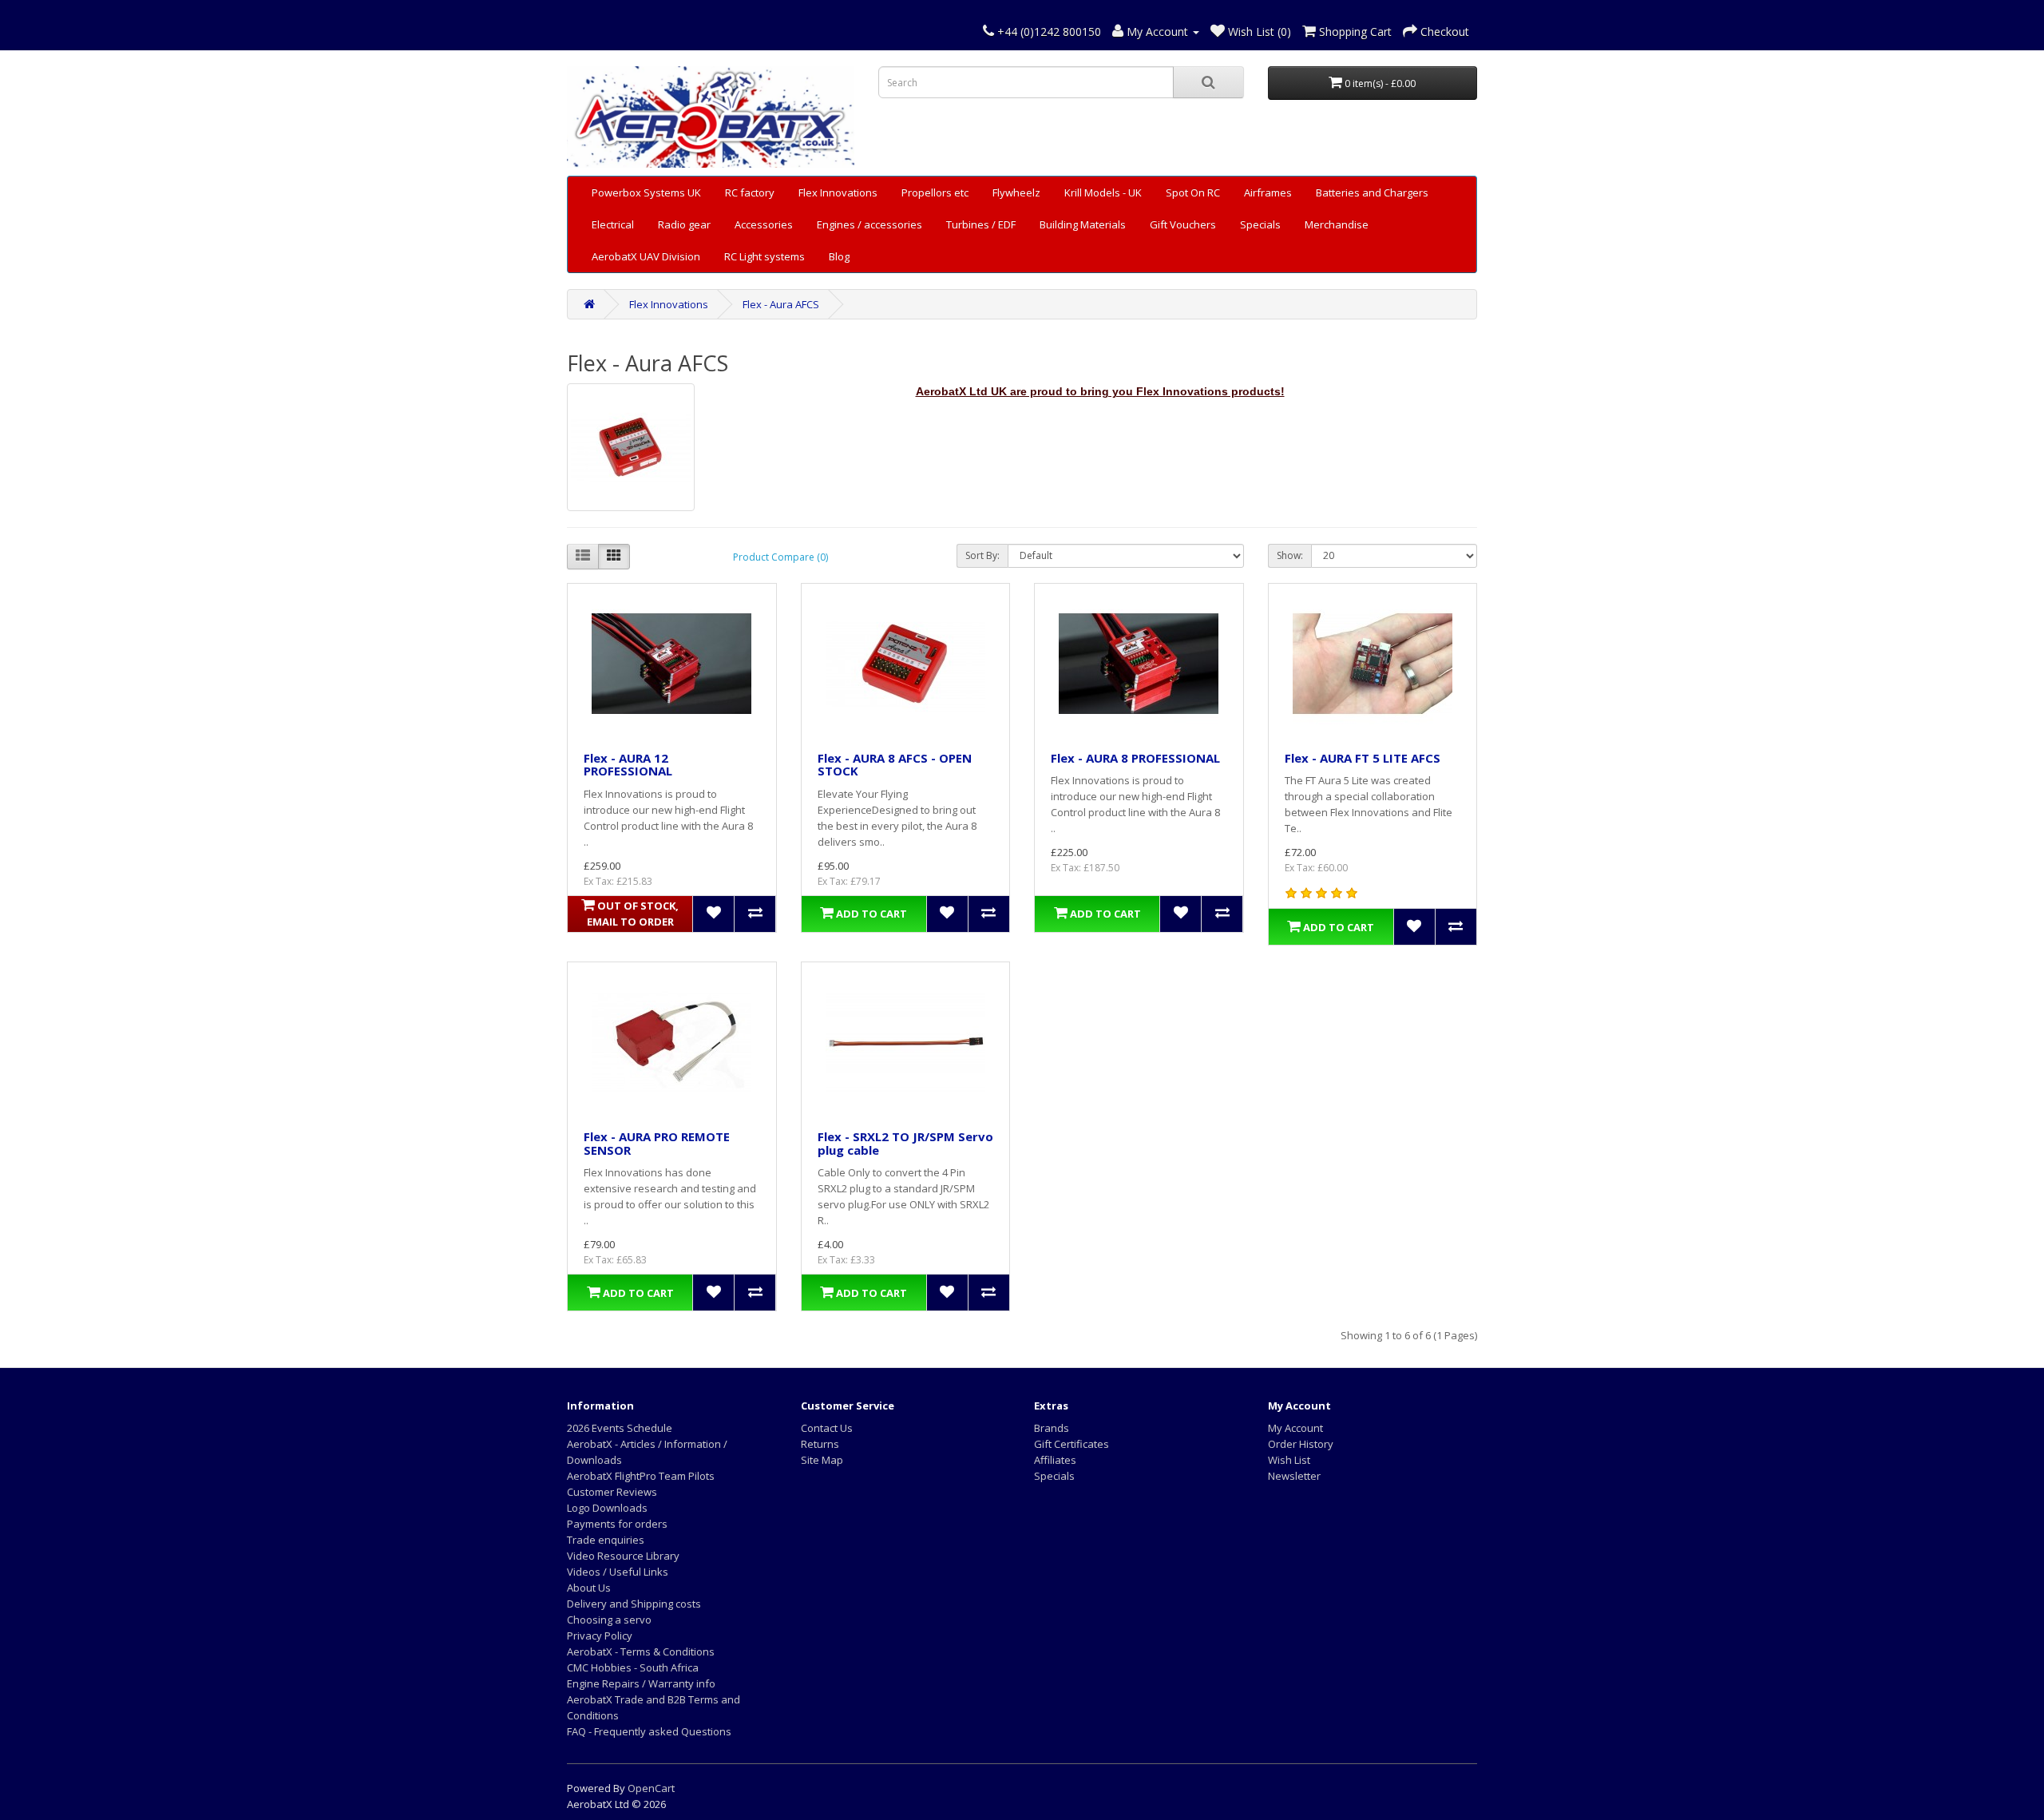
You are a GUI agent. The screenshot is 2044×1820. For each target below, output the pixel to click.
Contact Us (827, 1428)
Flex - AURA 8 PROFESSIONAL (1135, 758)
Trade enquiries (606, 1540)
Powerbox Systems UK (646, 192)
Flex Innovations (838, 192)
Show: (1290, 555)
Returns (820, 1444)
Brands (1052, 1428)
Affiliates (1055, 1460)
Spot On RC (1193, 192)
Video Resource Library (623, 1556)
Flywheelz (1016, 192)
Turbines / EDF (981, 224)
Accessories (764, 224)
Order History (1301, 1444)
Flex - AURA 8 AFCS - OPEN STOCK (895, 765)
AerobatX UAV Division (646, 256)
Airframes (1268, 192)
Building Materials (1083, 224)
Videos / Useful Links (618, 1572)
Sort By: (982, 555)
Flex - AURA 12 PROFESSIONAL (628, 765)
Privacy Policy (600, 1636)
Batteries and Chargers (1372, 192)
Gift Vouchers (1183, 224)
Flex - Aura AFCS (781, 304)
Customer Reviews (612, 1492)
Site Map (822, 1460)
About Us (589, 1588)
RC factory (750, 192)
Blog (839, 256)
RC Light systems (765, 256)
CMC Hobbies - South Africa (633, 1667)
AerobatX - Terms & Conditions (641, 1651)
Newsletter (1294, 1476)
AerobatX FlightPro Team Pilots (641, 1476)
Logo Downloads (607, 1508)
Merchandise (1337, 224)
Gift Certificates (1072, 1444)
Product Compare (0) (780, 557)
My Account (1295, 1428)
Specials (1260, 224)
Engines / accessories (869, 224)
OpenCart (651, 1788)
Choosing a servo (609, 1620)
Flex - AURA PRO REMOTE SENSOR (657, 1143)
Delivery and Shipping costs (634, 1604)
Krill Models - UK (1103, 192)
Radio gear (684, 224)
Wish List (1289, 1460)
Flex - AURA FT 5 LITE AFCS (1363, 758)
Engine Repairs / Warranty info (641, 1683)
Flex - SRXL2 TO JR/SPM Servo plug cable (905, 1143)
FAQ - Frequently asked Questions (649, 1731)
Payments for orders (617, 1524)
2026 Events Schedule (620, 1428)
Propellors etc (935, 192)
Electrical (613, 224)
